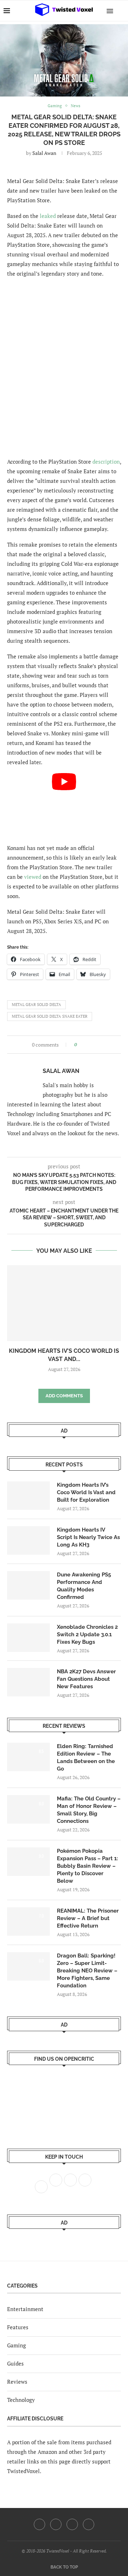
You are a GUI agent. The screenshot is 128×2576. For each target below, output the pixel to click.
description (106, 462)
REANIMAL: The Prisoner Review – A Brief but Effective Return (88, 1918)
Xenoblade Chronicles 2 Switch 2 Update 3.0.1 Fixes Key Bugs (87, 1634)
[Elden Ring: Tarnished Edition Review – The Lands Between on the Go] (28, 1757)
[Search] (121, 11)
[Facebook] (39, 2524)
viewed (33, 877)
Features (18, 2327)
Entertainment (25, 2309)
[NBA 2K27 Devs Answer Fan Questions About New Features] (28, 1682)
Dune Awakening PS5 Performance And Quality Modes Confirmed (84, 1586)
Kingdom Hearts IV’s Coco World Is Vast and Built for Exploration (86, 1492)
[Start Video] (64, 805)
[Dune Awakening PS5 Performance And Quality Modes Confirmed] (28, 1585)
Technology (21, 2400)
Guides (15, 2363)
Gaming (17, 2345)
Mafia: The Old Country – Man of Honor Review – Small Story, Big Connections (89, 1810)
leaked (48, 216)
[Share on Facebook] (84, 1045)
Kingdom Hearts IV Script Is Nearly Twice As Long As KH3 (88, 1537)
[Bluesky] (89, 2524)
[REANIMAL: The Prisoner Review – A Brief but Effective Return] (28, 1921)
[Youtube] (72, 2524)
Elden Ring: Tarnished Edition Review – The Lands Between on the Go (86, 1758)
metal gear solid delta (36, 1005)
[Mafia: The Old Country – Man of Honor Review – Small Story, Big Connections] (28, 1809)
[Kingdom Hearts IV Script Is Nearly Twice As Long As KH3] (28, 1540)
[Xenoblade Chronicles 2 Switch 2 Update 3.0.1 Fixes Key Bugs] (28, 1638)
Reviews (17, 2382)
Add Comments (64, 1396)
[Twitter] (56, 2524)
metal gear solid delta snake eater (50, 1016)
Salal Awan (44, 153)
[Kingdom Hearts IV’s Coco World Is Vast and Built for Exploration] (64, 1303)
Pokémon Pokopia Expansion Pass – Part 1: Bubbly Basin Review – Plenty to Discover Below (87, 1866)
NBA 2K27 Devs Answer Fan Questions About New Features (86, 1679)
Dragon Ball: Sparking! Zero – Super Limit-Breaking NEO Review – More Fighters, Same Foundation (87, 1971)
